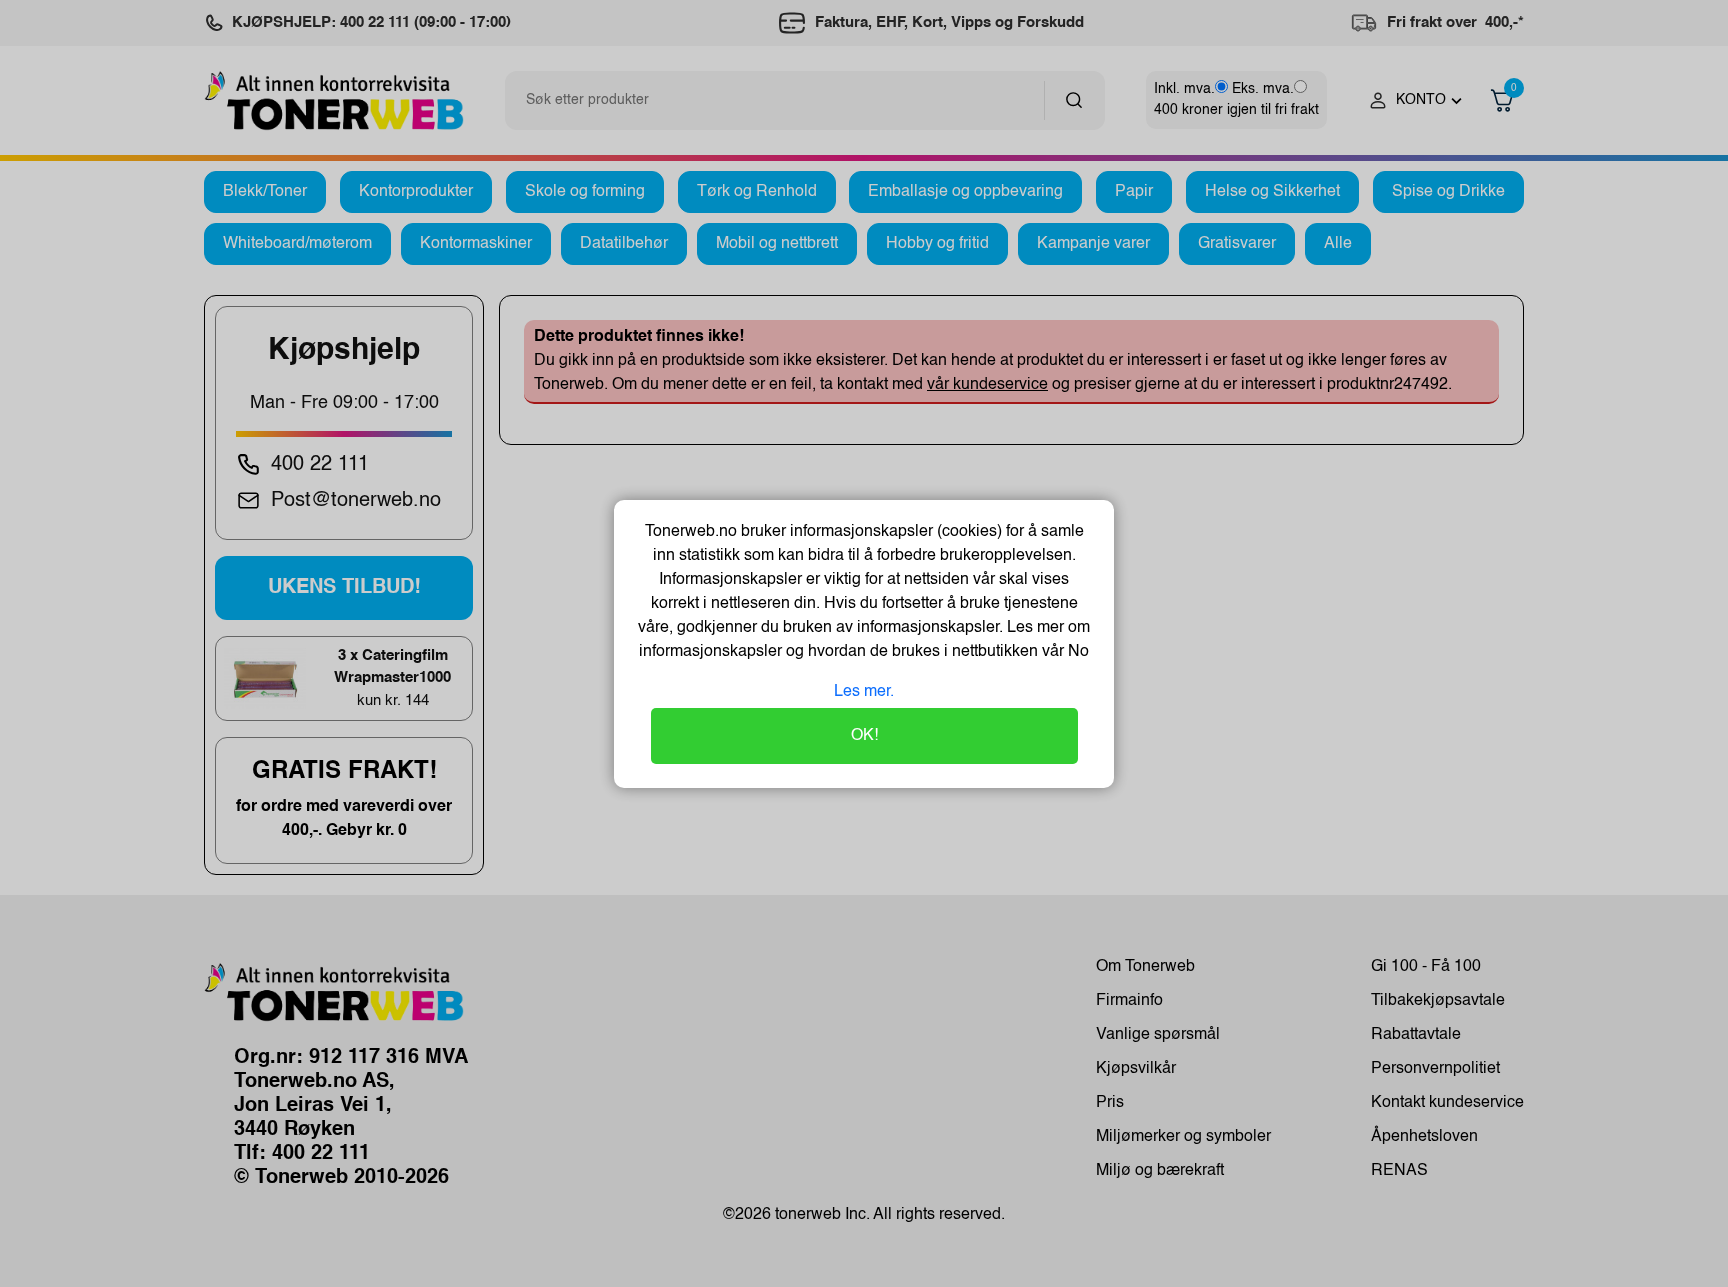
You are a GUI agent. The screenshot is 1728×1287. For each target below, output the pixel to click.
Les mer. (864, 692)
